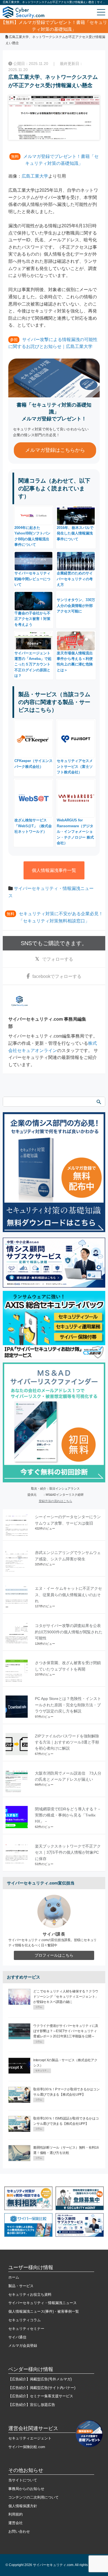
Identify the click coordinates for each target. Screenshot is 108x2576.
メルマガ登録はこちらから (55, 450)
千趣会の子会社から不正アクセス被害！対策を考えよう (32, 619)
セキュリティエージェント (30, 2438)
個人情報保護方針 (23, 2506)
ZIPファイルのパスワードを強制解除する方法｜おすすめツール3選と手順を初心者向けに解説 (67, 1742)
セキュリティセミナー (26, 2329)
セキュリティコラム (25, 2320)
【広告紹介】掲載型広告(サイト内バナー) (42, 2388)
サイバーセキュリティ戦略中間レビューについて (32, 579)
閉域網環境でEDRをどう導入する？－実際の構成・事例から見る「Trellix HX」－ (68, 1815)
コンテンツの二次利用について (34, 2497)
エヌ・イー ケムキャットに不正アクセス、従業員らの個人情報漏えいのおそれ (68, 1595)
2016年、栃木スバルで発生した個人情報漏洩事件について (75, 533)
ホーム (14, 2277)
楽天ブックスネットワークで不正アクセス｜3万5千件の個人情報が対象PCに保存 (68, 1852)
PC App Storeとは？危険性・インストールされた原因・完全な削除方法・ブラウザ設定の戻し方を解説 (68, 1705)
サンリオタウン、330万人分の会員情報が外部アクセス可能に (76, 605)
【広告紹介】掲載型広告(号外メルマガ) (40, 2379)
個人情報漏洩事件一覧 (54, 870)
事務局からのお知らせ (26, 2489)
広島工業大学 (35, 176)
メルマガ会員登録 (23, 2346)
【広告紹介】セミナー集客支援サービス (41, 2396)
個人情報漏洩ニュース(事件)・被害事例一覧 (44, 2311)
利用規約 (16, 2514)
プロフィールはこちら (54, 1955)
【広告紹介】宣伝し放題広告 (32, 2405)
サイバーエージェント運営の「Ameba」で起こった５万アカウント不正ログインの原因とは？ (33, 664)
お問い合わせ (19, 2531)
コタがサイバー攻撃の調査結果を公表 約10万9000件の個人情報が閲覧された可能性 (70, 1632)
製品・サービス (21, 2286)
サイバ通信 (17, 2337)
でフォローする (58, 959)
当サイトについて (23, 2480)
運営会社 (16, 2523)
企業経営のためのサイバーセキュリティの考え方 (75, 579)
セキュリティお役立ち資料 (30, 2294)
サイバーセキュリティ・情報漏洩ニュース (43, 2303)
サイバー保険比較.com (27, 2447)
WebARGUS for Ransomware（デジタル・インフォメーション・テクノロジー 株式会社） (75, 832)
